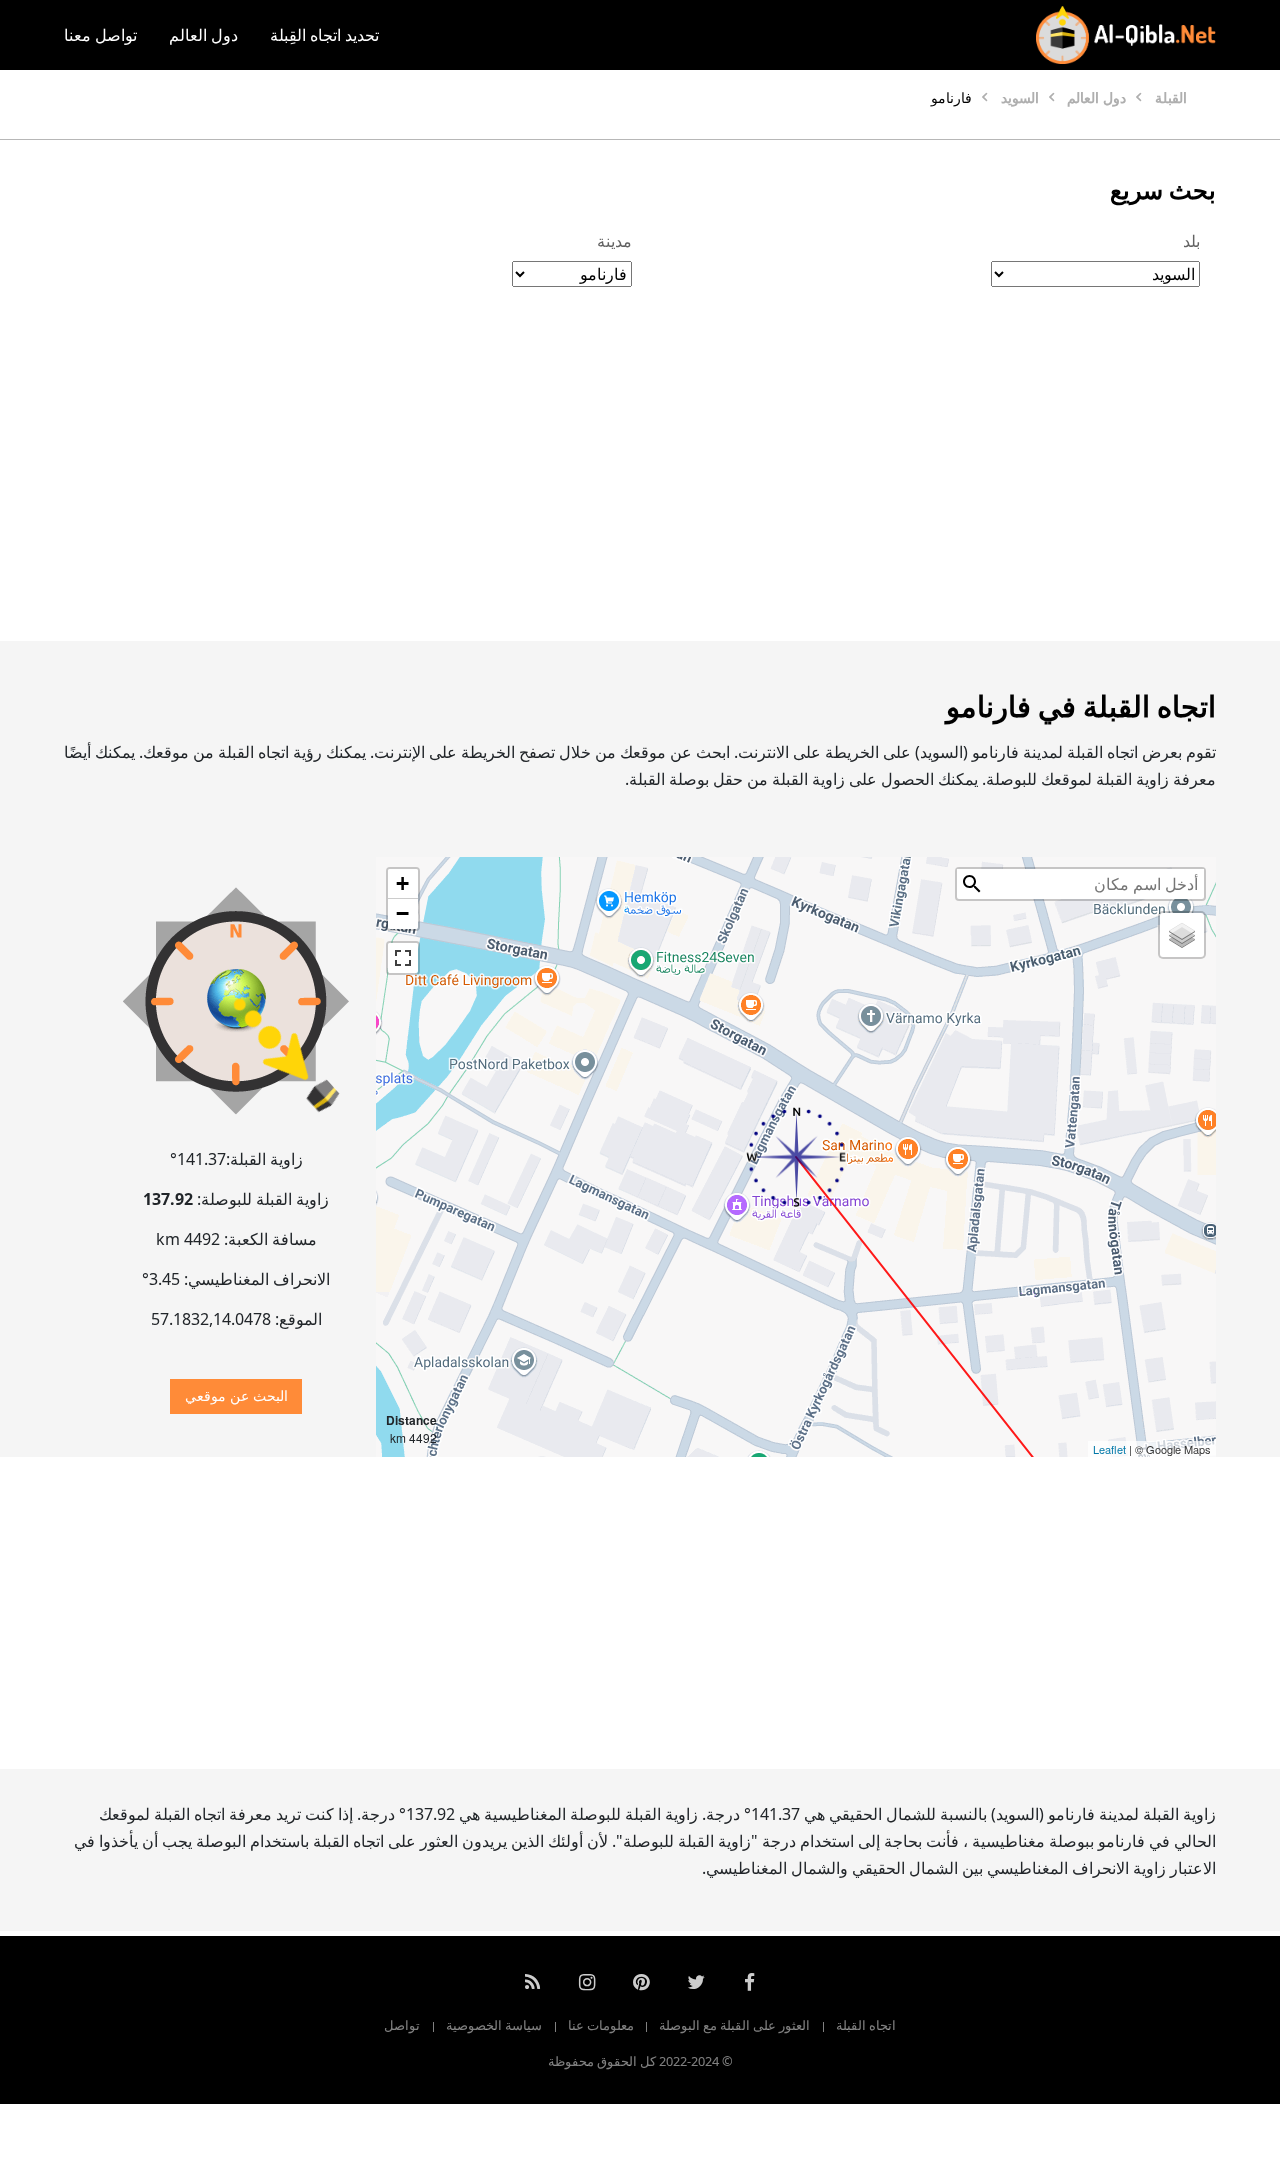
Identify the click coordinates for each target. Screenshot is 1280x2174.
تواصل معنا (100, 35)
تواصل (402, 2025)
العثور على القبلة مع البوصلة (734, 2025)
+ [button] (402, 883)
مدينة (614, 241)
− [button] (402, 913)
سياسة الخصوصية (494, 2025)
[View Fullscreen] (403, 958)
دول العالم (203, 35)
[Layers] (1182, 935)
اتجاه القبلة (866, 2025)
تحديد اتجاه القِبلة (324, 35)
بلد (1191, 241)
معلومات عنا (601, 2025)
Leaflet (1109, 1449)
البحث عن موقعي (236, 1395)
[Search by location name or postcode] (972, 884)
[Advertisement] (640, 485)
